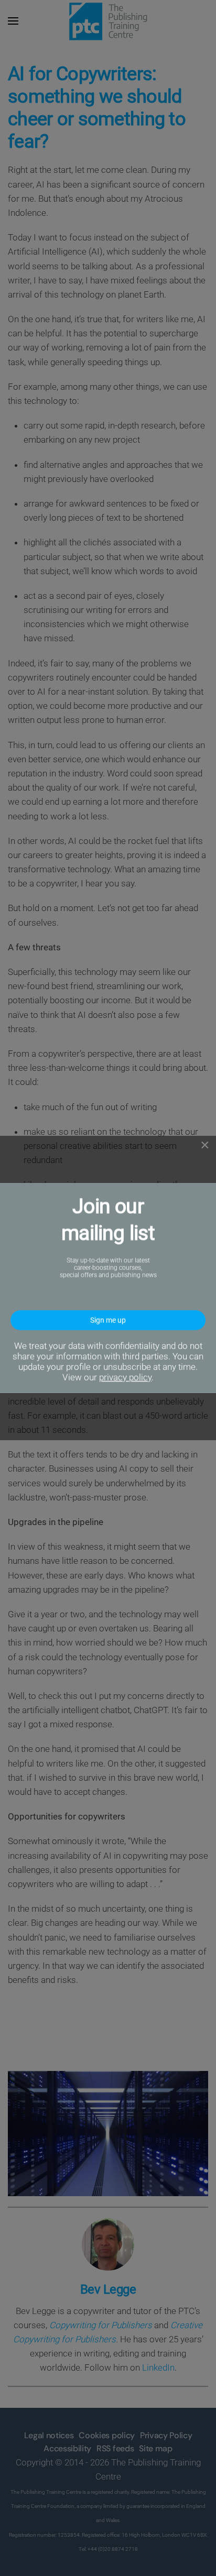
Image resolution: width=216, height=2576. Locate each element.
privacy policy (125, 1377)
